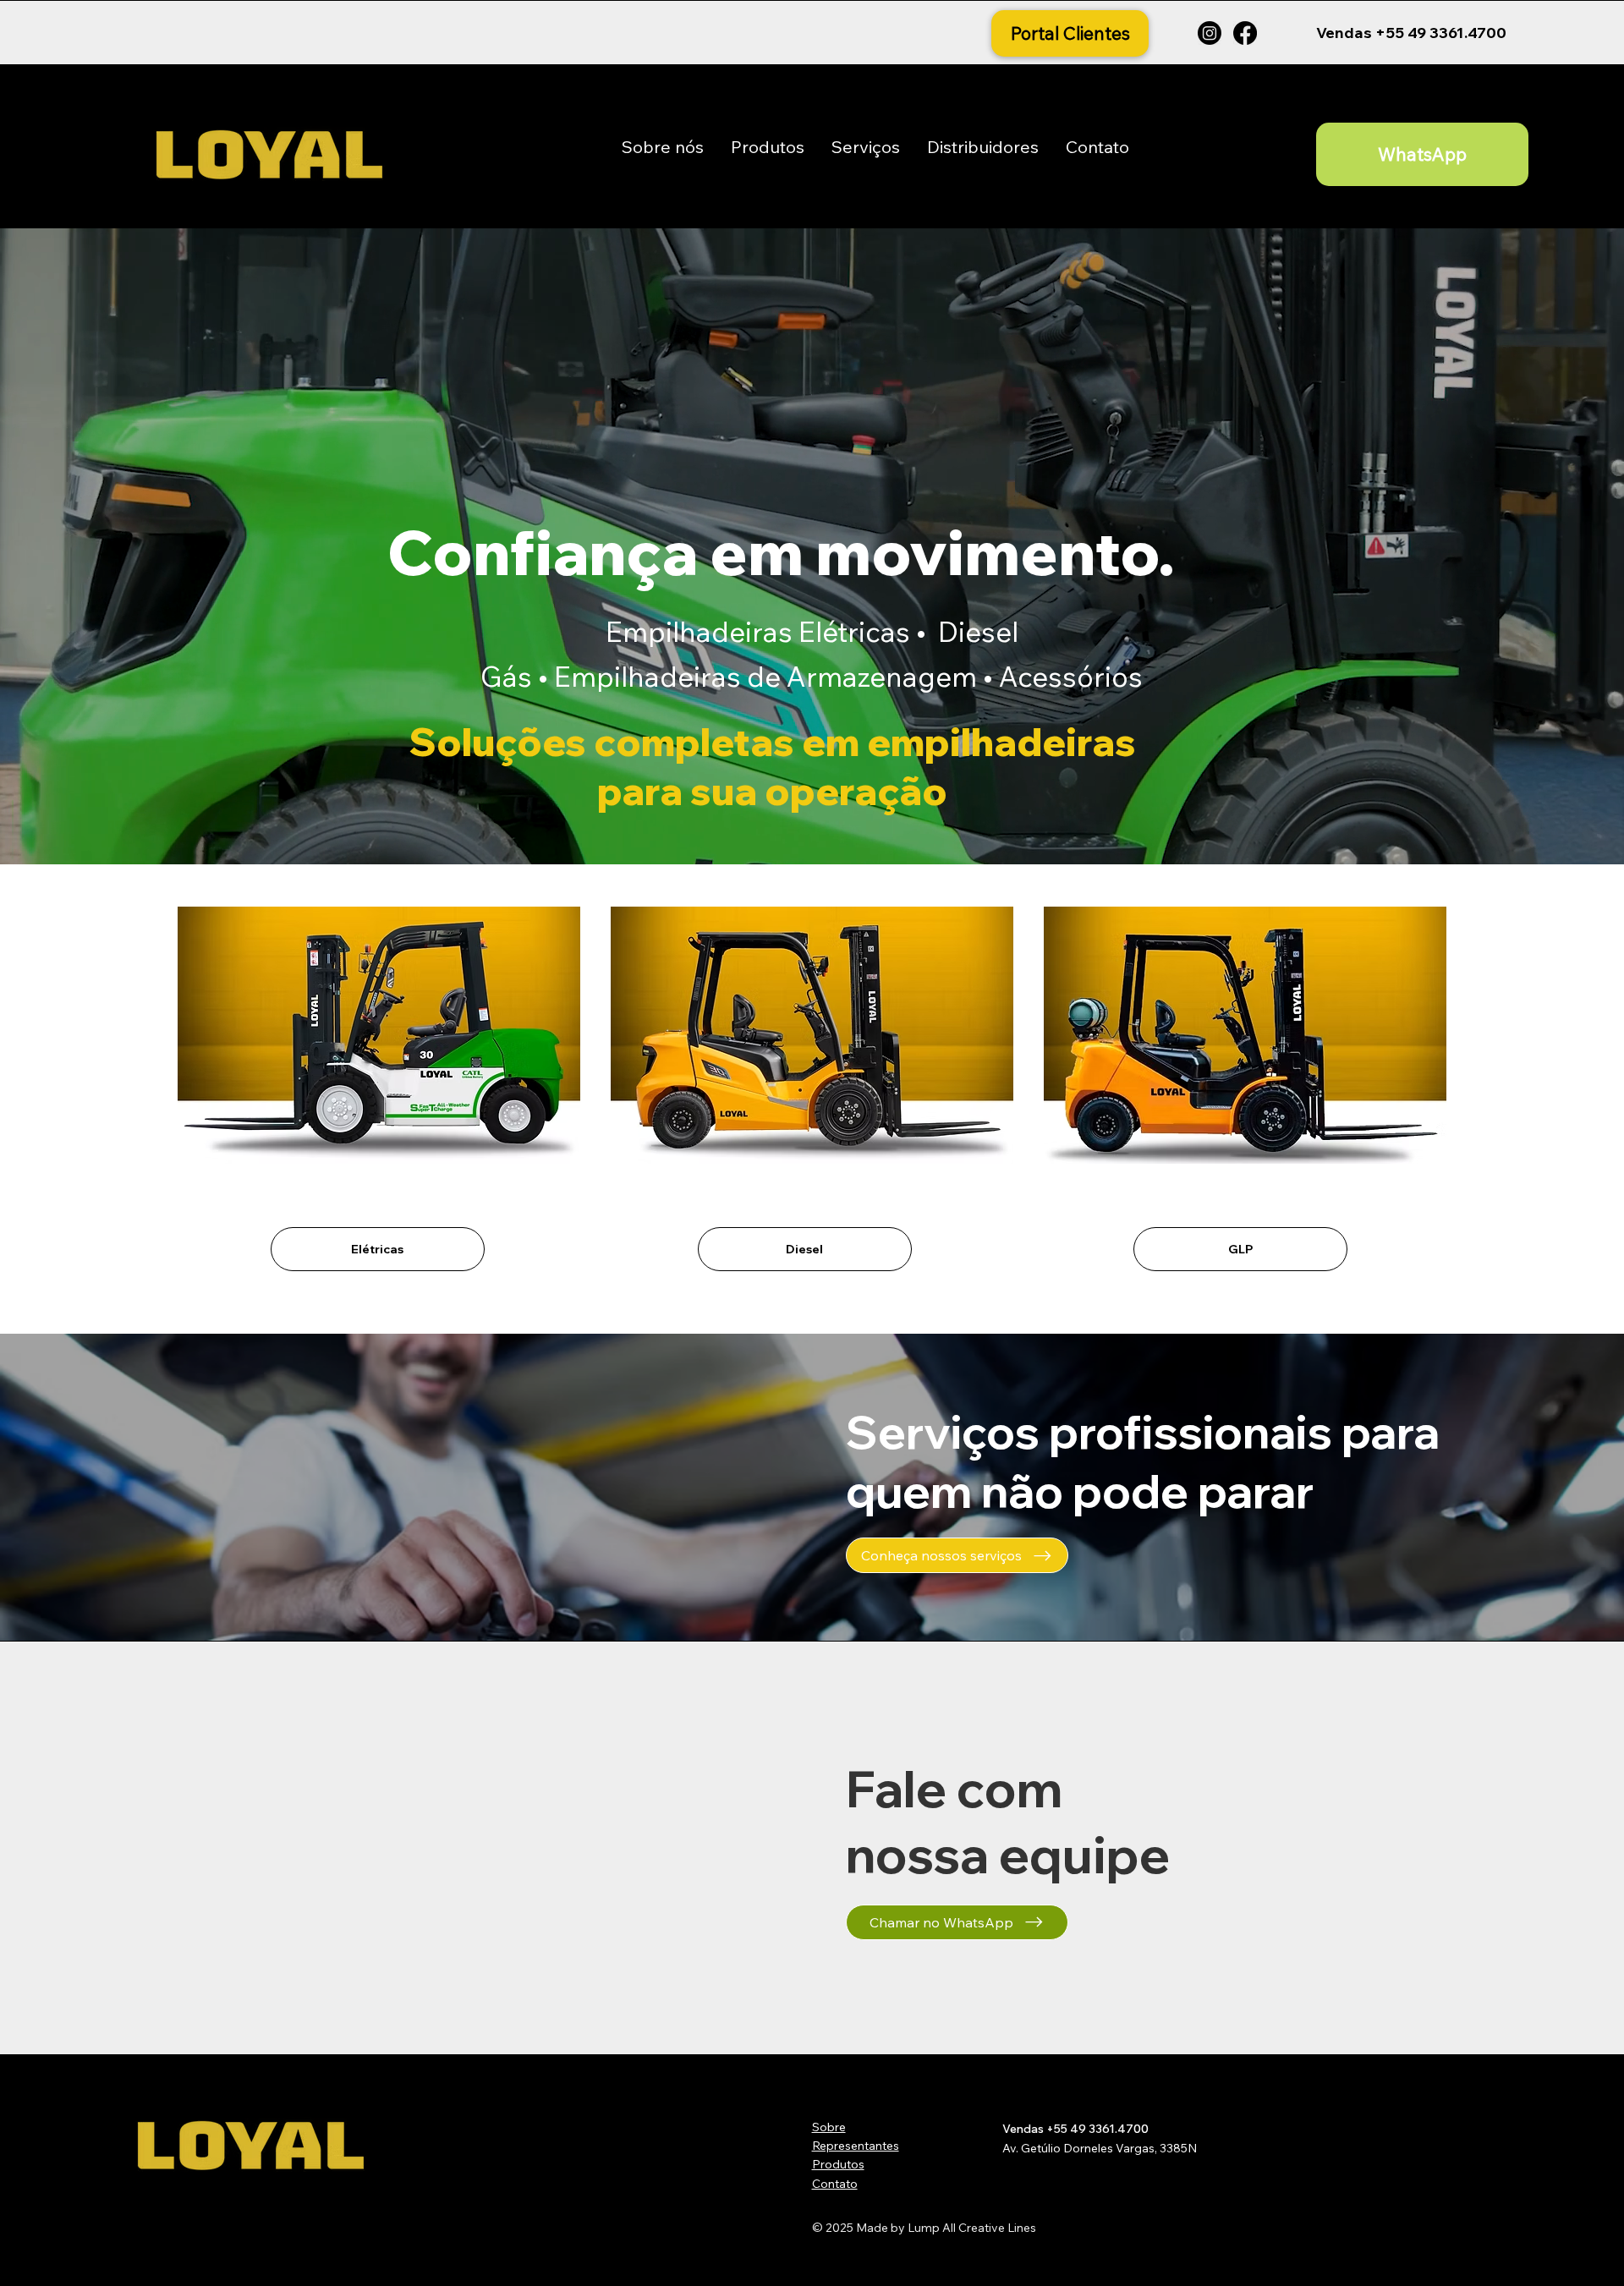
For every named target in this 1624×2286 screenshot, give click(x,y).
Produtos (838, 2164)
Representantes (856, 2146)
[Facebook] (1245, 33)
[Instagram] (1210, 33)
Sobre (829, 2127)
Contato (835, 2184)
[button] (768, 147)
